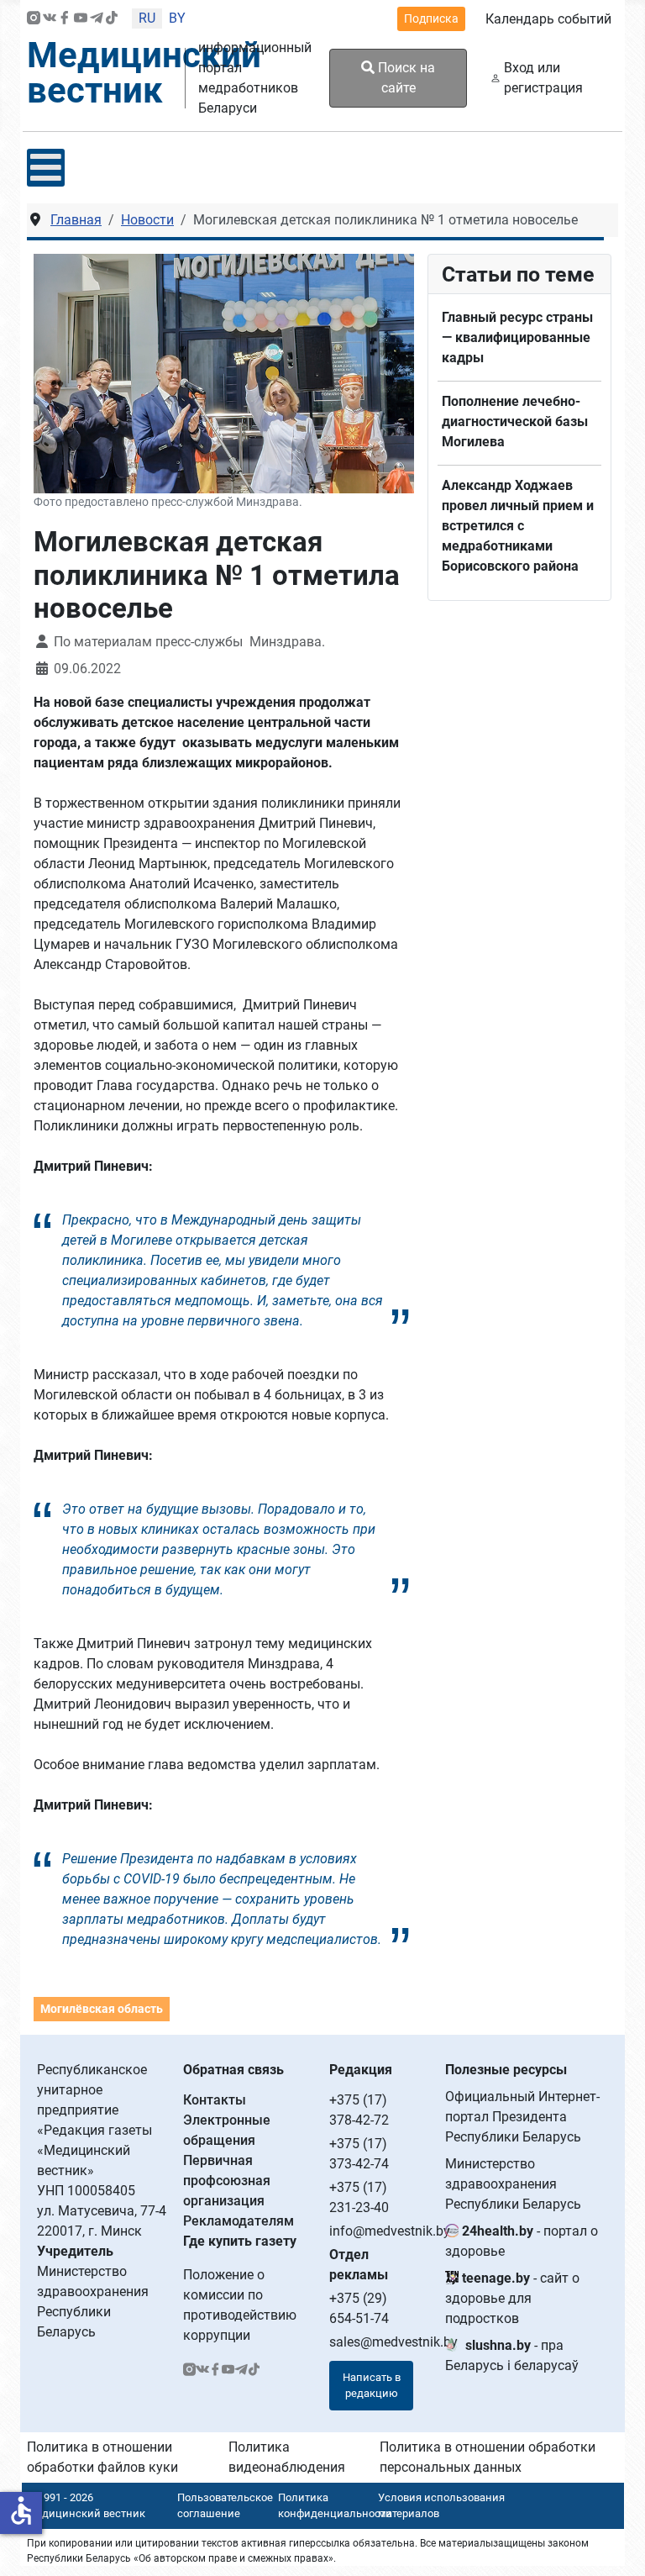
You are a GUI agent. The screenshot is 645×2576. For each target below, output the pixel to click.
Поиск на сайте (405, 78)
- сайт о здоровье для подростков (512, 2298)
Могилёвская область (102, 2009)
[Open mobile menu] (46, 168)
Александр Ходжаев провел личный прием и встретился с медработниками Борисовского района (518, 526)
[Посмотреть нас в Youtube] (81, 19)
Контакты (215, 2100)
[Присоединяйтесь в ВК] (50, 19)
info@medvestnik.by (390, 2231)
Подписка (431, 18)
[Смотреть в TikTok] (112, 19)
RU (147, 18)
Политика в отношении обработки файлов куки (102, 2457)
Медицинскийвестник (144, 73)
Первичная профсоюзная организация (227, 2181)
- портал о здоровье (522, 2241)
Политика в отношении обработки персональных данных (488, 2457)
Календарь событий (548, 19)
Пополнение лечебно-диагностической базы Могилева (515, 421)
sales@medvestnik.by (393, 2342)
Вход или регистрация (543, 78)
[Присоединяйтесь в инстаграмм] (34, 19)
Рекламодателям (239, 2221)
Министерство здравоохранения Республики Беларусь (513, 2184)
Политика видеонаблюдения (287, 2457)
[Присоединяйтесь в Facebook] (65, 19)
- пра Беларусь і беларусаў (512, 2355)
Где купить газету (240, 2241)
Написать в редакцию (372, 2386)
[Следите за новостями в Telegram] (97, 19)
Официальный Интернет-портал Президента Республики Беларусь (522, 2117)
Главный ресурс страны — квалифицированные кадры (517, 337)
